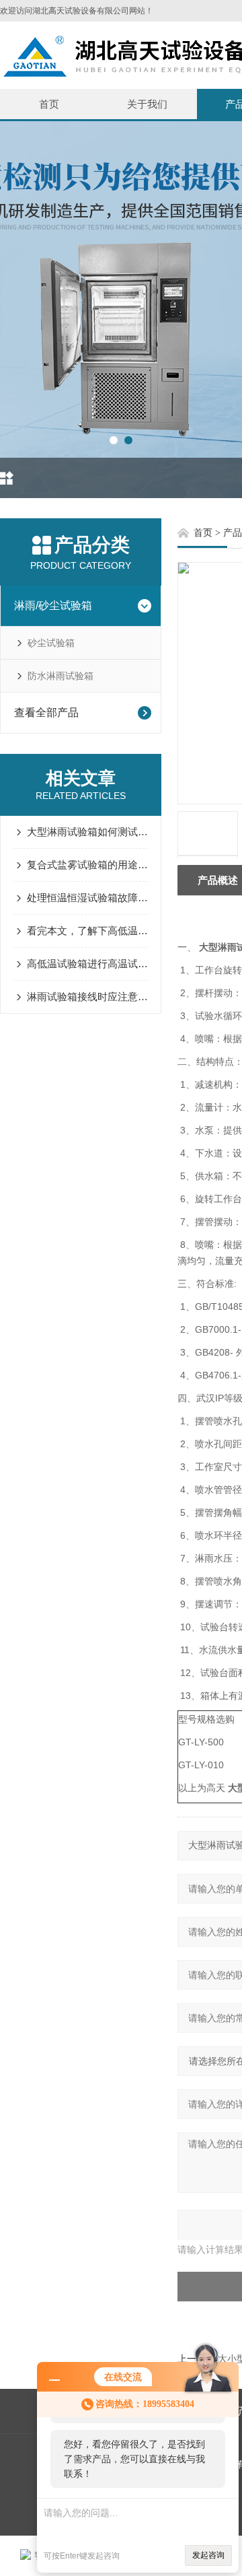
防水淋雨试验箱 (61, 676)
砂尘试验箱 (51, 643)
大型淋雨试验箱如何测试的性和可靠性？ (87, 832)
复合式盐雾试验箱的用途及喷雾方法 (87, 865)
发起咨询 (208, 2555)
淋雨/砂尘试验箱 (53, 605)
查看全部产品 (46, 712)
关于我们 (147, 104)
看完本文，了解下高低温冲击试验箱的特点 (87, 931)
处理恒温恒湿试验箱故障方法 (87, 898)
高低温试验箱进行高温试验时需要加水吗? (87, 964)
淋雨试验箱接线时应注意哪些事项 (87, 997)
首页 (49, 104)
